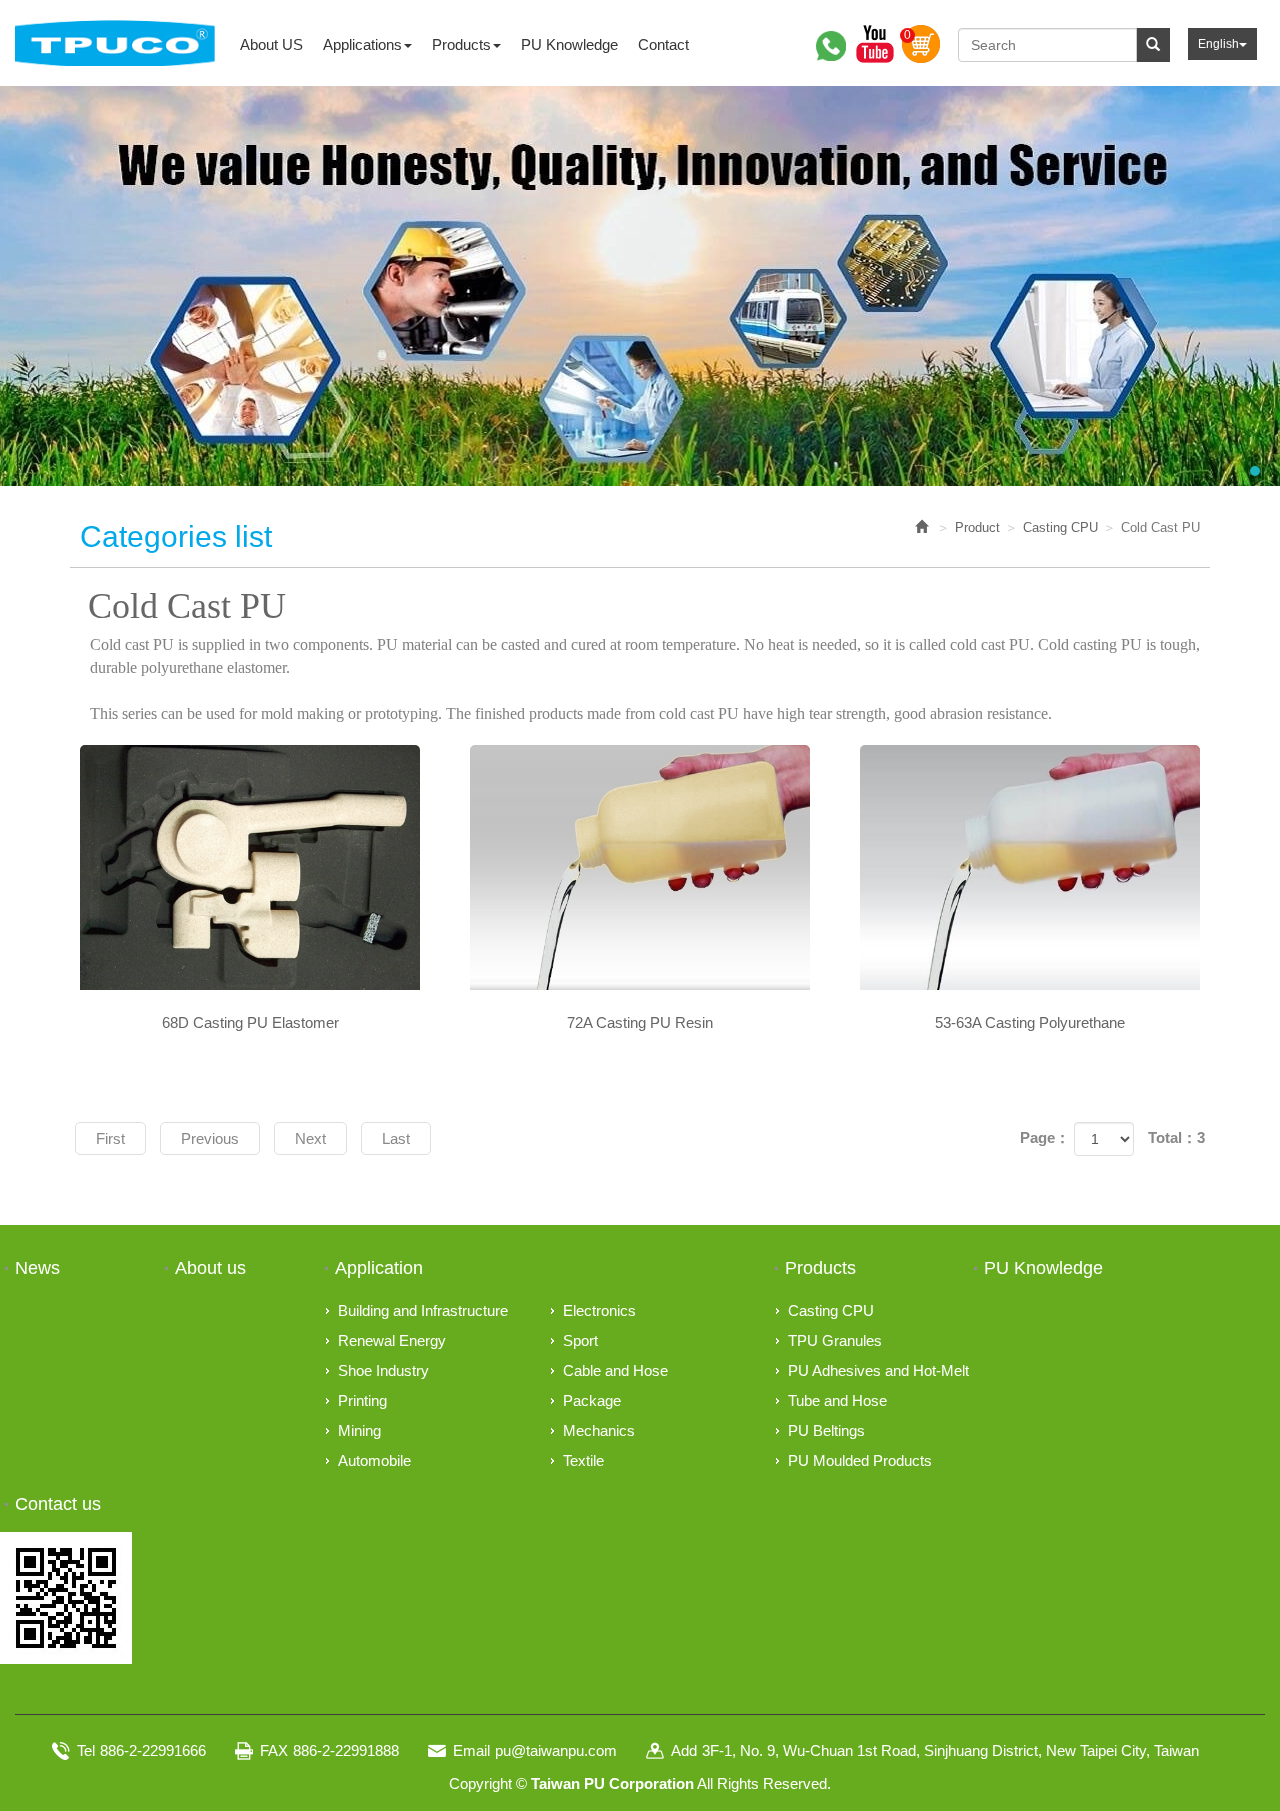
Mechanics (599, 1430)
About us (210, 1268)
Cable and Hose (615, 1370)
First (110, 1138)
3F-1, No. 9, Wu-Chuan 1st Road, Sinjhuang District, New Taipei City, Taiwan (950, 1750)
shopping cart (921, 44)
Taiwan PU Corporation (115, 43)
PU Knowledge (1043, 1268)
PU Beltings (826, 1430)
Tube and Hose (837, 1400)
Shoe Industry (383, 1370)
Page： (1045, 1137)
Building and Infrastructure (423, 1310)
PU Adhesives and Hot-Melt (878, 1370)
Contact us (58, 1504)
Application (379, 1268)
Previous (210, 1138)
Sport (580, 1340)
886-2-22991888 (346, 1750)
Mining (359, 1430)
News (37, 1268)
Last (396, 1138)
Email (471, 1750)
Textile (583, 1460)
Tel (86, 1750)
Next (310, 1138)
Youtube (875, 44)
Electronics (599, 1310)
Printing (362, 1400)
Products (820, 1268)
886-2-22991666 (153, 1750)
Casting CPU (1060, 527)
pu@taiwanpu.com (556, 1750)
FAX (274, 1750)
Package (592, 1400)
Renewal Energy (392, 1340)
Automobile (374, 1460)
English (1218, 44)
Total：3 (1176, 1137)
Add (684, 1750)
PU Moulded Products (860, 1460)
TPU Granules (835, 1340)
